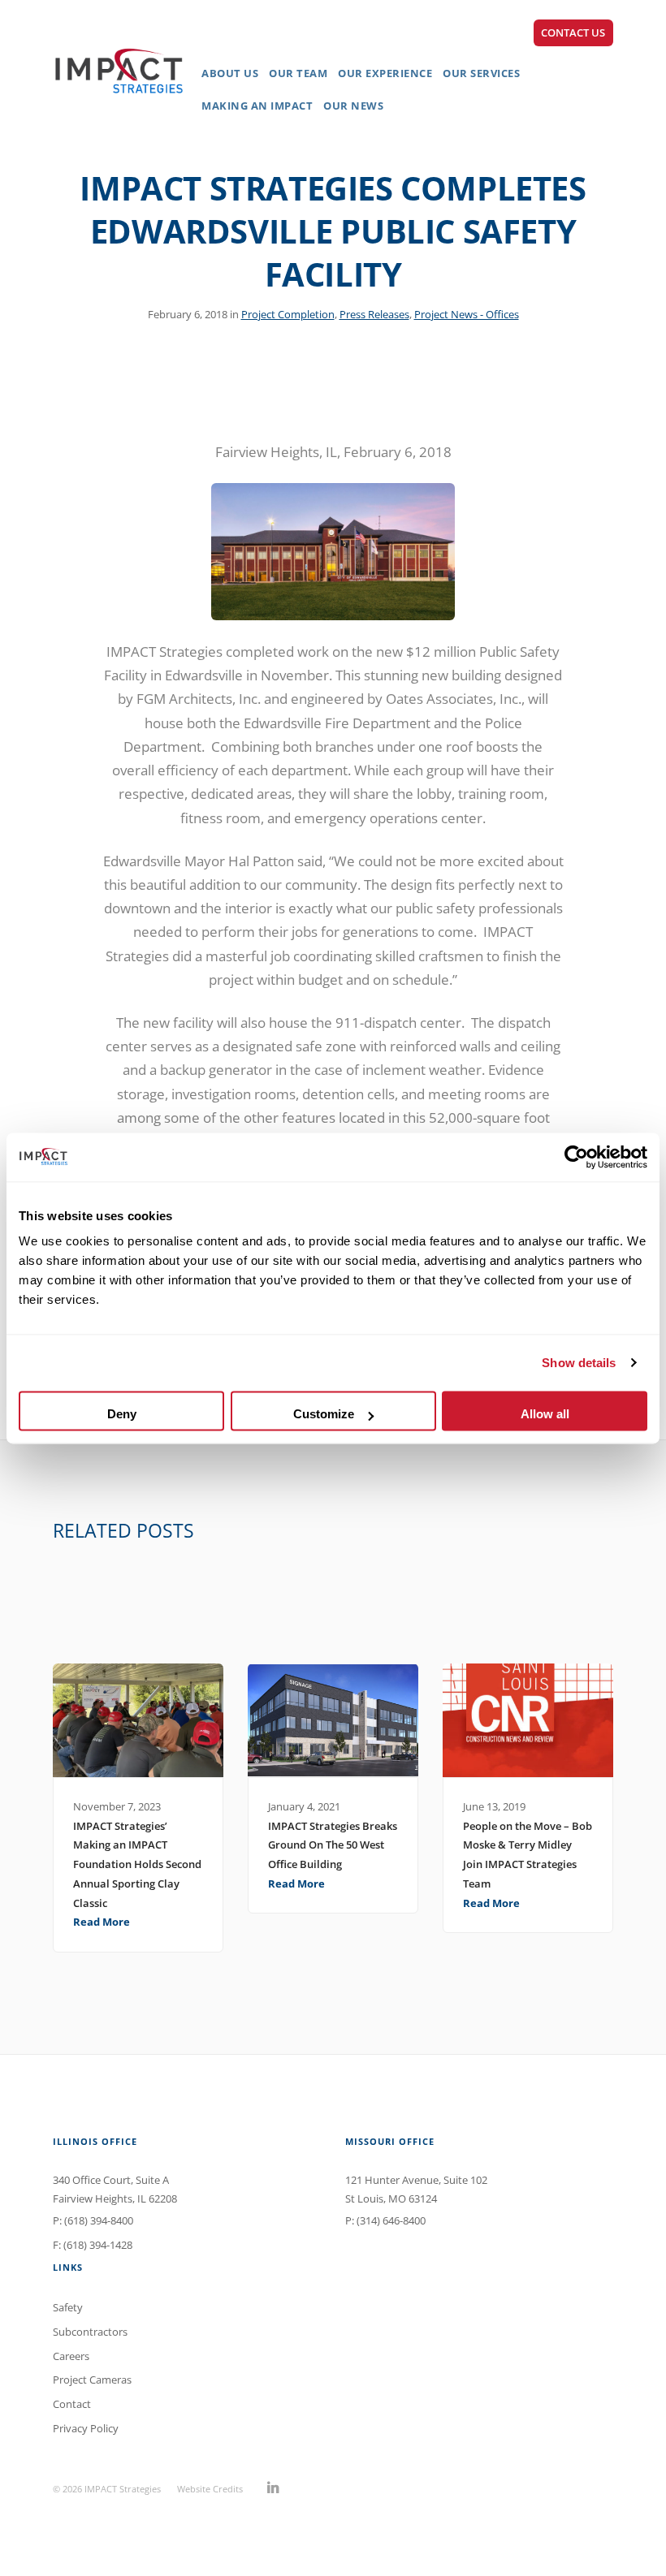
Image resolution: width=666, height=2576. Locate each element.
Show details (579, 1363)
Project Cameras (92, 2380)
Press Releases (374, 314)
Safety (68, 2307)
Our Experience (385, 73)
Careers (71, 2356)
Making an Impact (257, 106)
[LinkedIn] (273, 2488)
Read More (102, 1922)
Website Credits (210, 2489)
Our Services (481, 73)
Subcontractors (90, 2332)
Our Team (298, 73)
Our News (353, 106)
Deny (122, 1414)
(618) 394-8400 (99, 2220)
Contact (72, 2404)
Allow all (545, 1414)
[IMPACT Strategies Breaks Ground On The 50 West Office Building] (333, 1720)
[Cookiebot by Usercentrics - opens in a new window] (576, 1157)
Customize (324, 1414)
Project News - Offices (467, 314)
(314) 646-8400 (391, 2220)
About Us (230, 73)
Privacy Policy (86, 2428)
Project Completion (288, 314)
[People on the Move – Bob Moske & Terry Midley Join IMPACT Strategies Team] (528, 1720)
